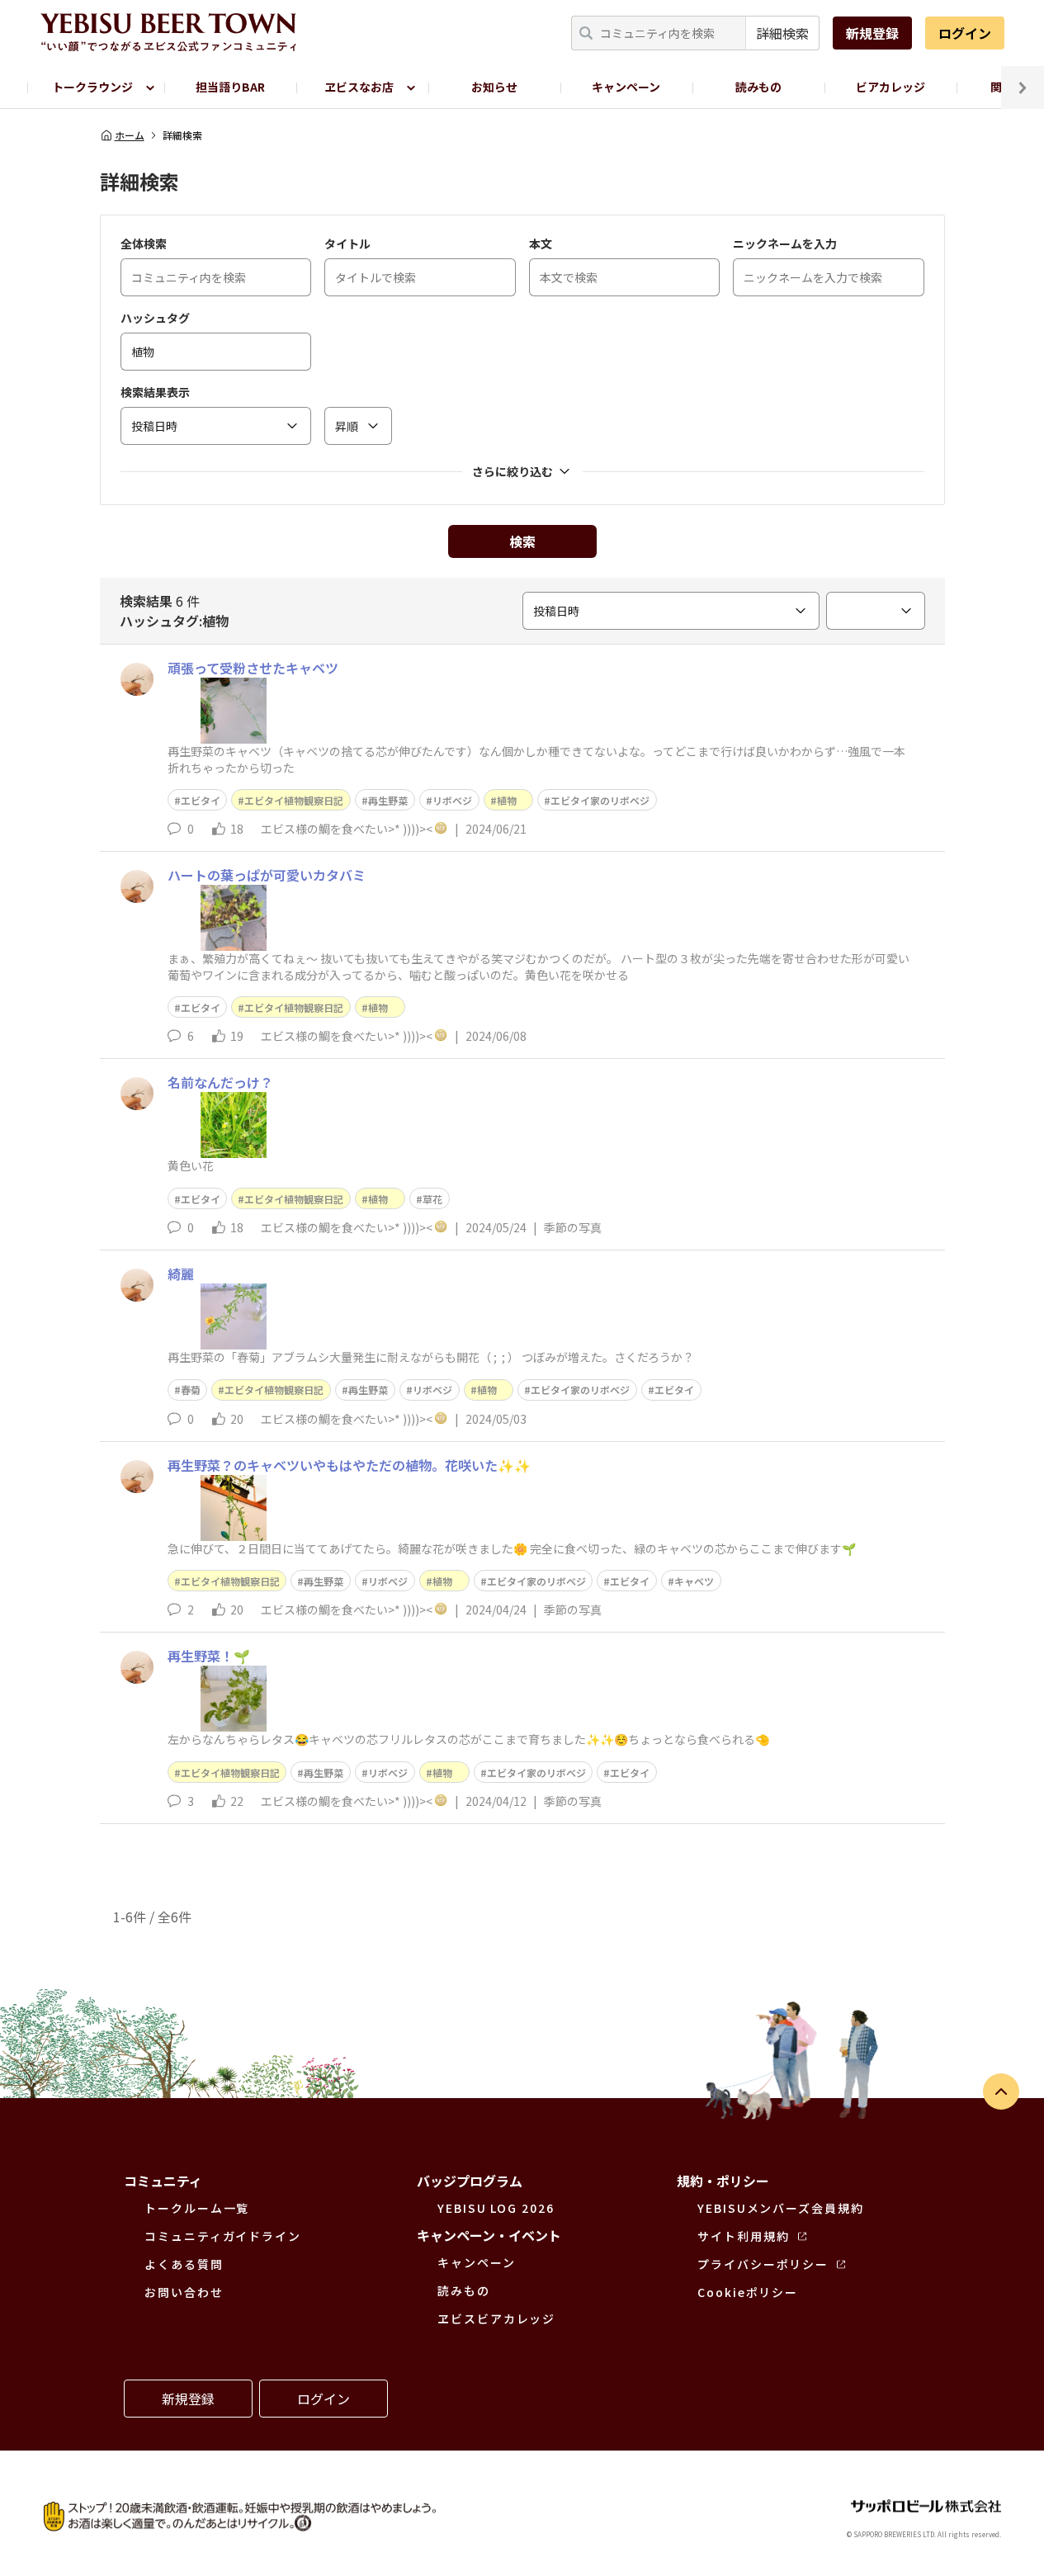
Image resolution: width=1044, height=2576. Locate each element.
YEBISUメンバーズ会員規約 (781, 2208)
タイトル (347, 243)
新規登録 (872, 33)
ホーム (130, 135)
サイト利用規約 (743, 2236)
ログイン (965, 33)
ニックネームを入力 (785, 243)
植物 (512, 800)
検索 (522, 541)
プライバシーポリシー (763, 2264)
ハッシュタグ (155, 318)
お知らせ (494, 87)
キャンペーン (626, 87)
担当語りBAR (230, 87)
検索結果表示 (155, 392)
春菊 (191, 1390)
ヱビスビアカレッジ (496, 2318)
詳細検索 (782, 33)
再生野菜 (388, 800)
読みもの (758, 87)
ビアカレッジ (890, 87)
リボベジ (452, 800)
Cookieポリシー (748, 2292)
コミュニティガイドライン (223, 2236)
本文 (541, 243)
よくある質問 (184, 2264)
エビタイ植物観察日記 (294, 800)
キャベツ (694, 1581)
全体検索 (144, 243)
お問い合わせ (184, 2292)
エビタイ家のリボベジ (600, 800)
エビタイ (201, 800)
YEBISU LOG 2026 (496, 2208)
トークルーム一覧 (197, 2208)
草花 (432, 1199)
